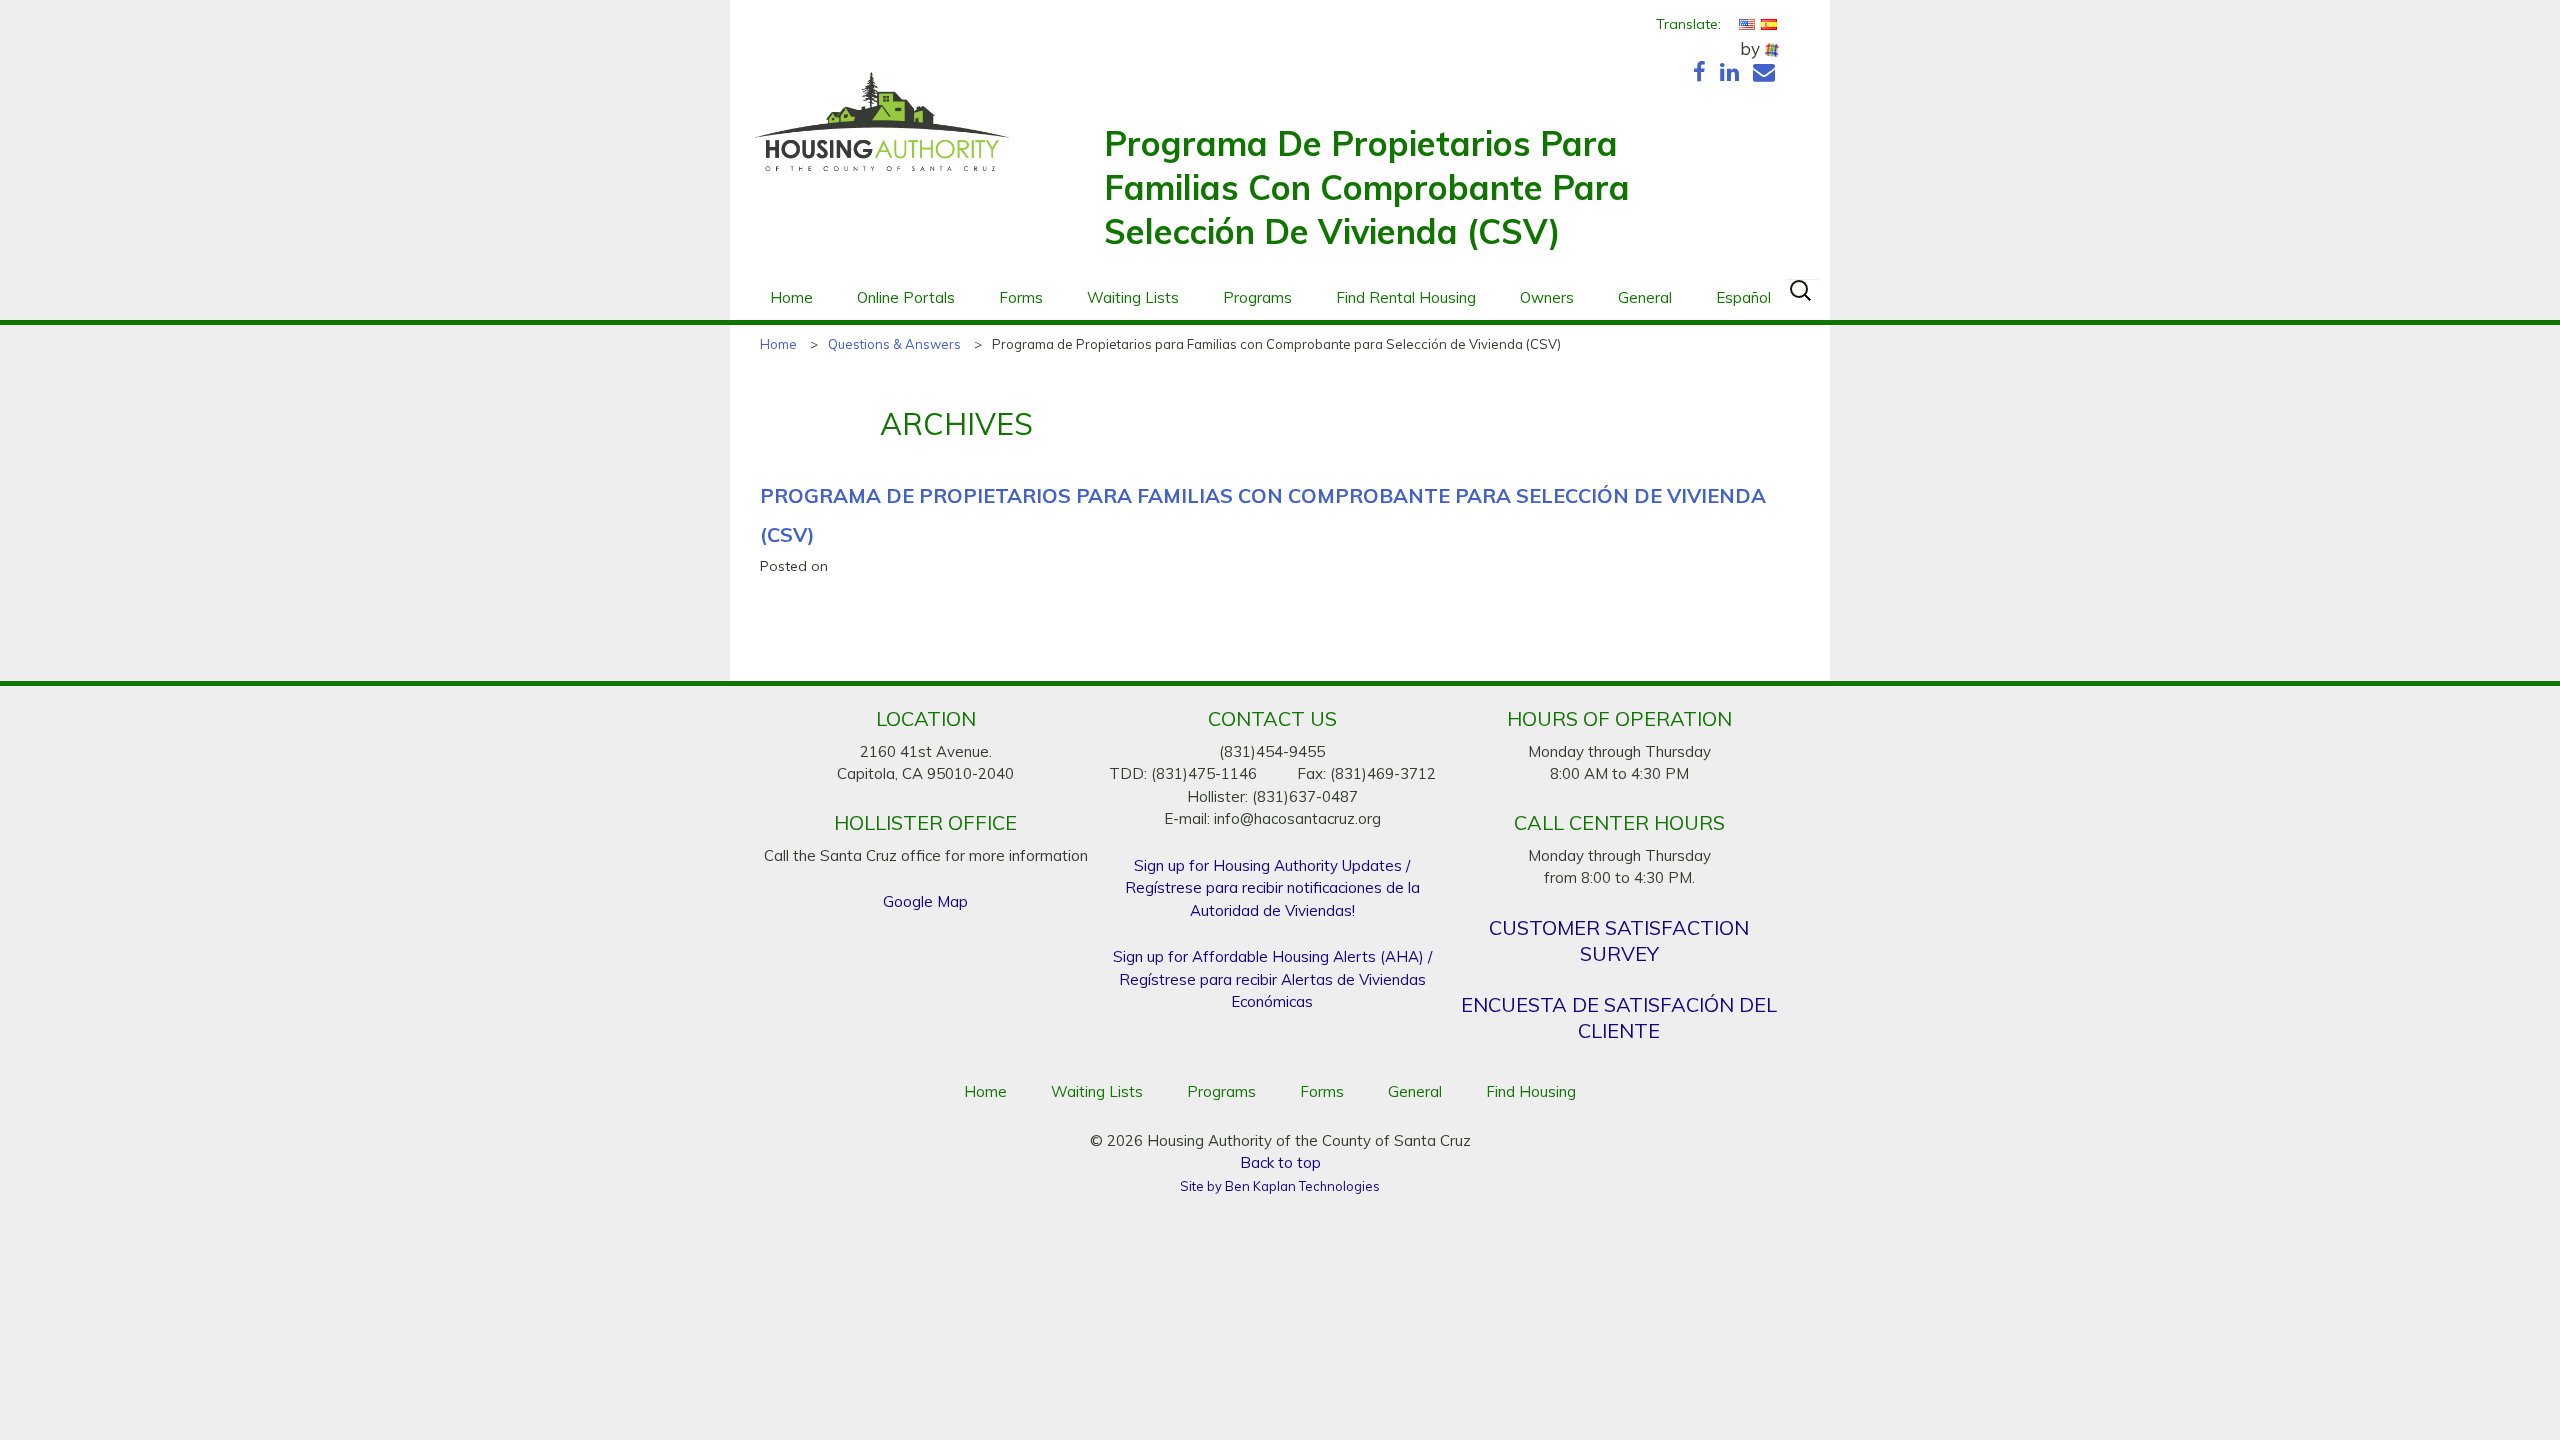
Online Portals (906, 297)
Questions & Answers (894, 344)
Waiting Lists (1133, 297)
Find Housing (1531, 1091)
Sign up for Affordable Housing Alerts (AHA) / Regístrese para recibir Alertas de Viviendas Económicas (1272, 979)
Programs (1257, 297)
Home (791, 297)
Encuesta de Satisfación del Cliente (1619, 1017)
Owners (1547, 297)
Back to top (1280, 1162)
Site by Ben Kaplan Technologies (1280, 1186)
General (1645, 297)
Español (1743, 297)
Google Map (925, 901)
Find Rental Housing (1406, 297)
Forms (1021, 297)
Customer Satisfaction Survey (1619, 940)
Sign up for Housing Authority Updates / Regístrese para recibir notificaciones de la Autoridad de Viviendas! (1272, 888)
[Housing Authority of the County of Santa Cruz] (882, 132)
